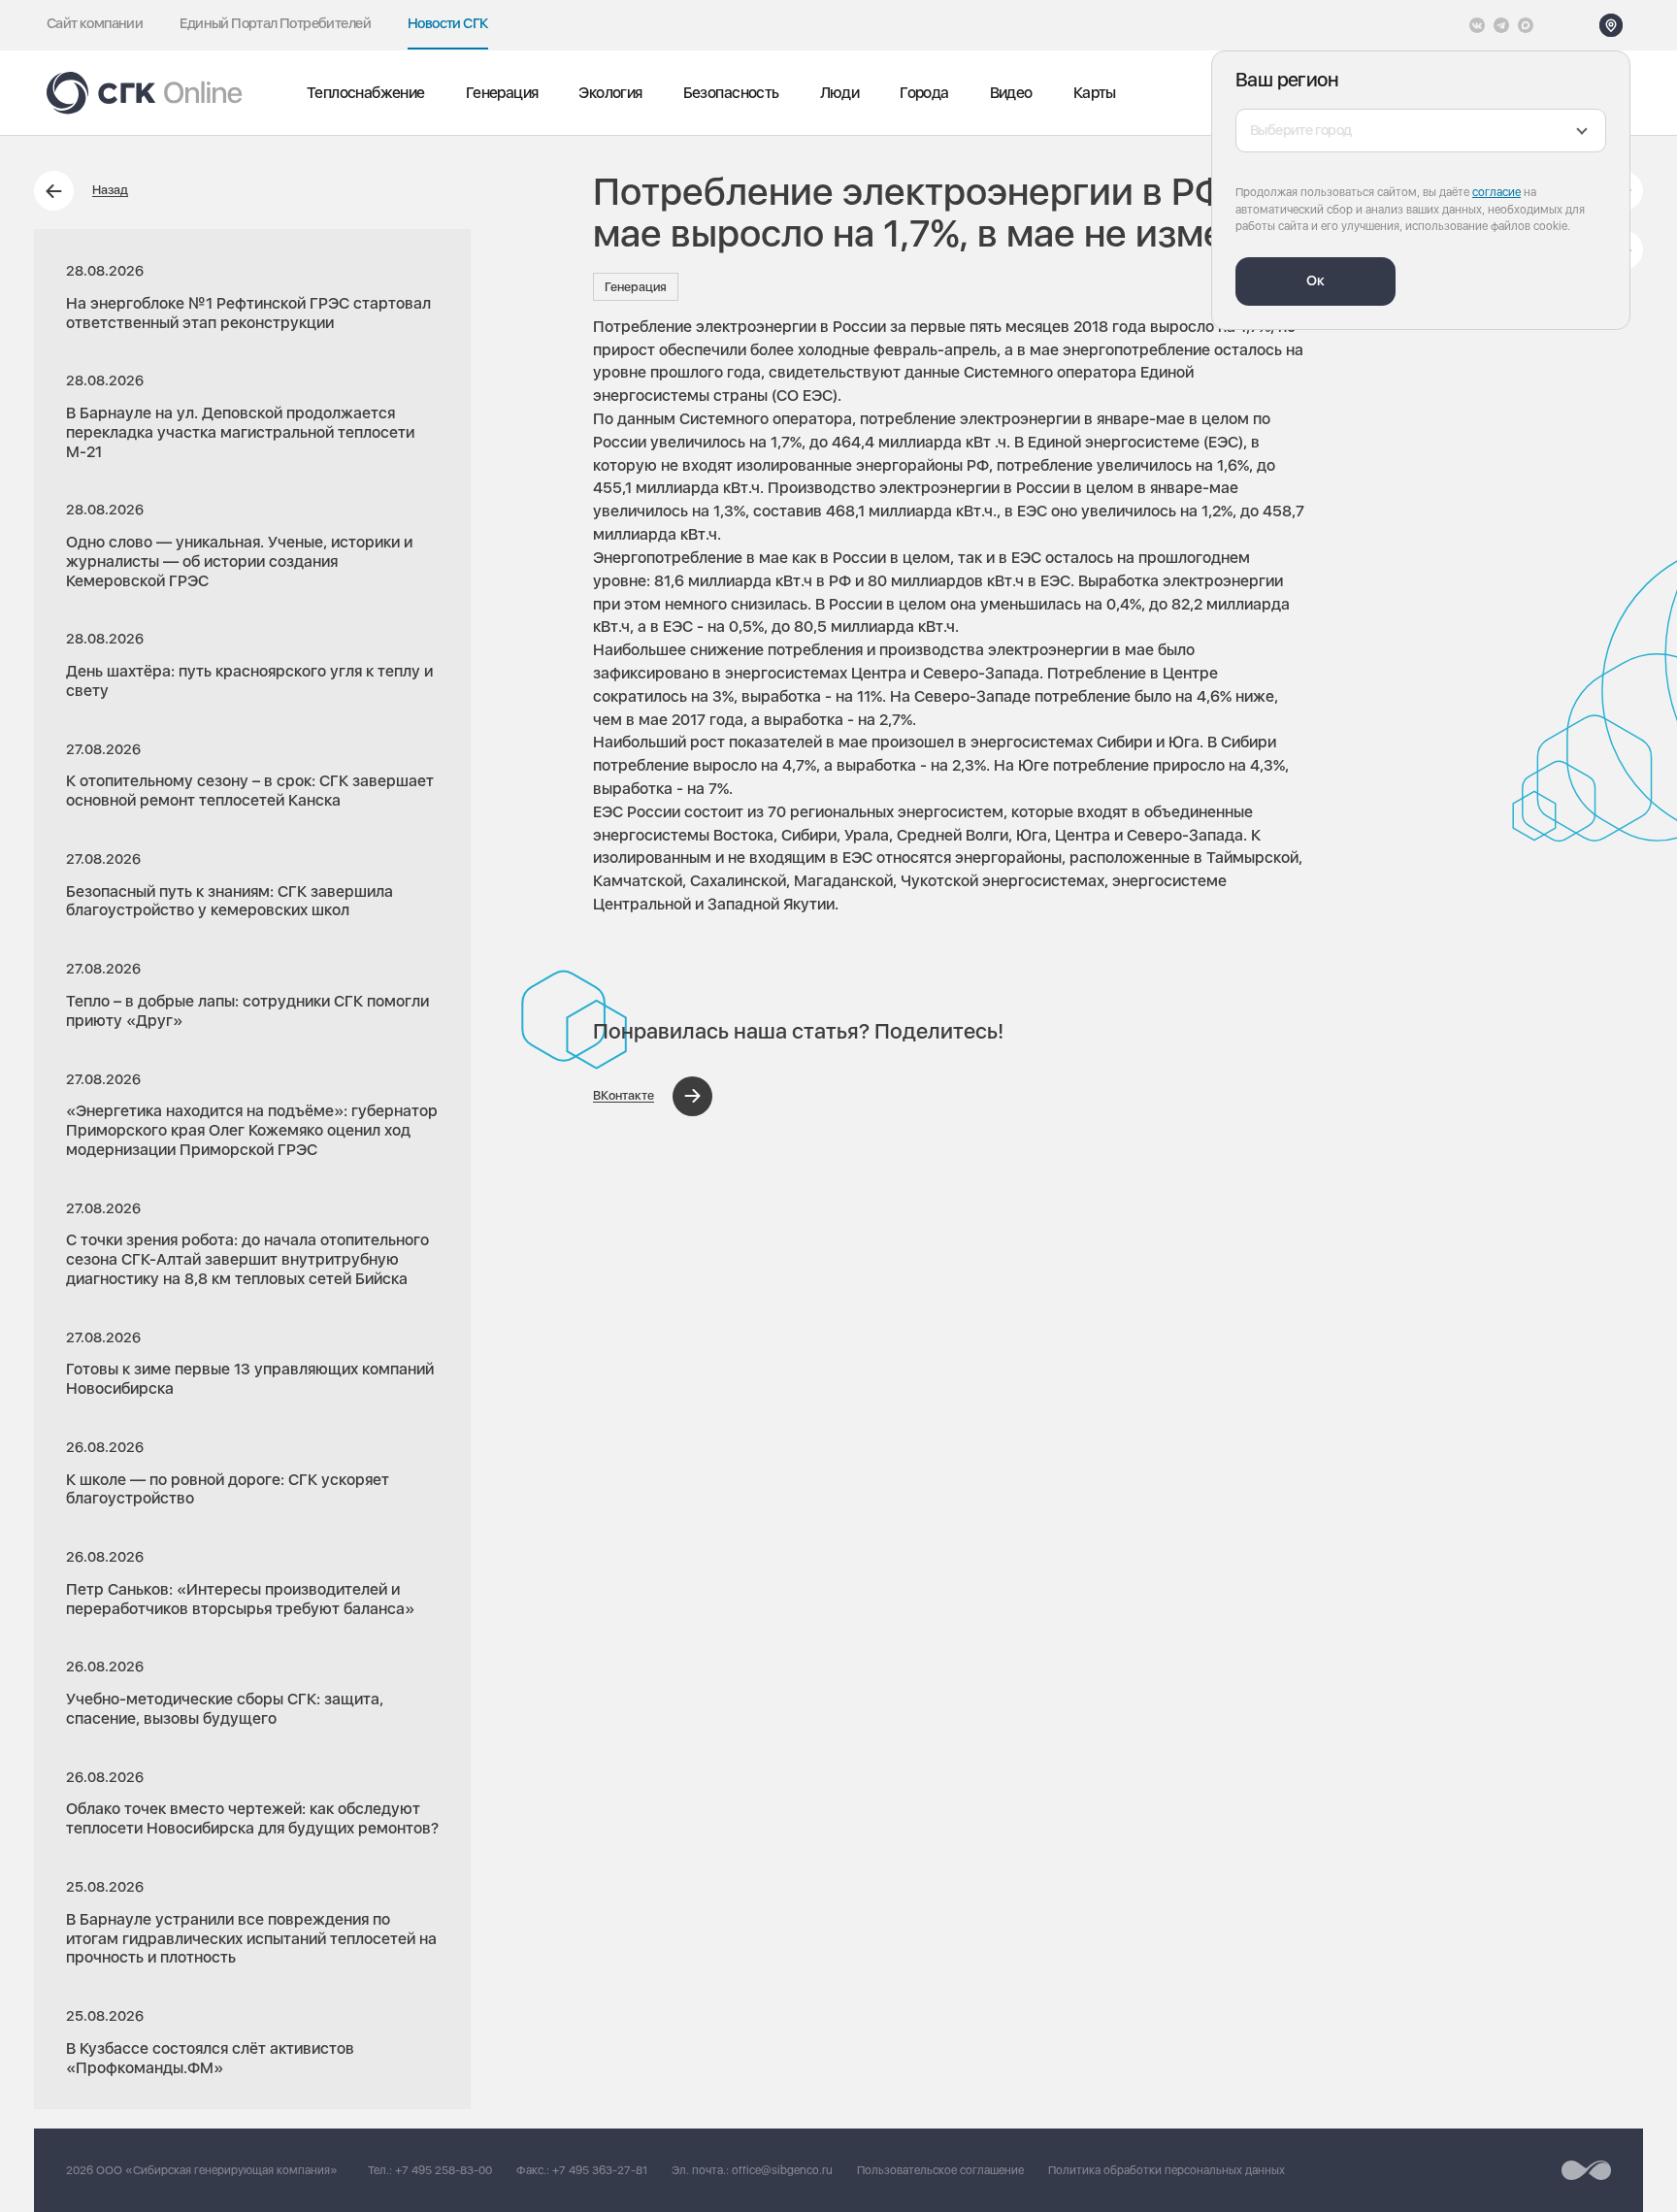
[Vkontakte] (1477, 25)
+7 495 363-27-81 (600, 2170)
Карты (1095, 93)
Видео (1011, 93)
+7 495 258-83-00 (444, 2170)
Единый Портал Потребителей (275, 23)
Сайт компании (95, 23)
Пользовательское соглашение (940, 2170)
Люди (840, 93)
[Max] (1526, 25)
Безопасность (731, 93)
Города (924, 93)
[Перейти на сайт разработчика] (1586, 2170)
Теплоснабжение (366, 93)
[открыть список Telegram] (1501, 25)
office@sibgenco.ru (782, 2170)
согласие (1496, 192)
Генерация (502, 93)
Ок (1315, 281)
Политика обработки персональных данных (1167, 2170)
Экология (610, 93)
